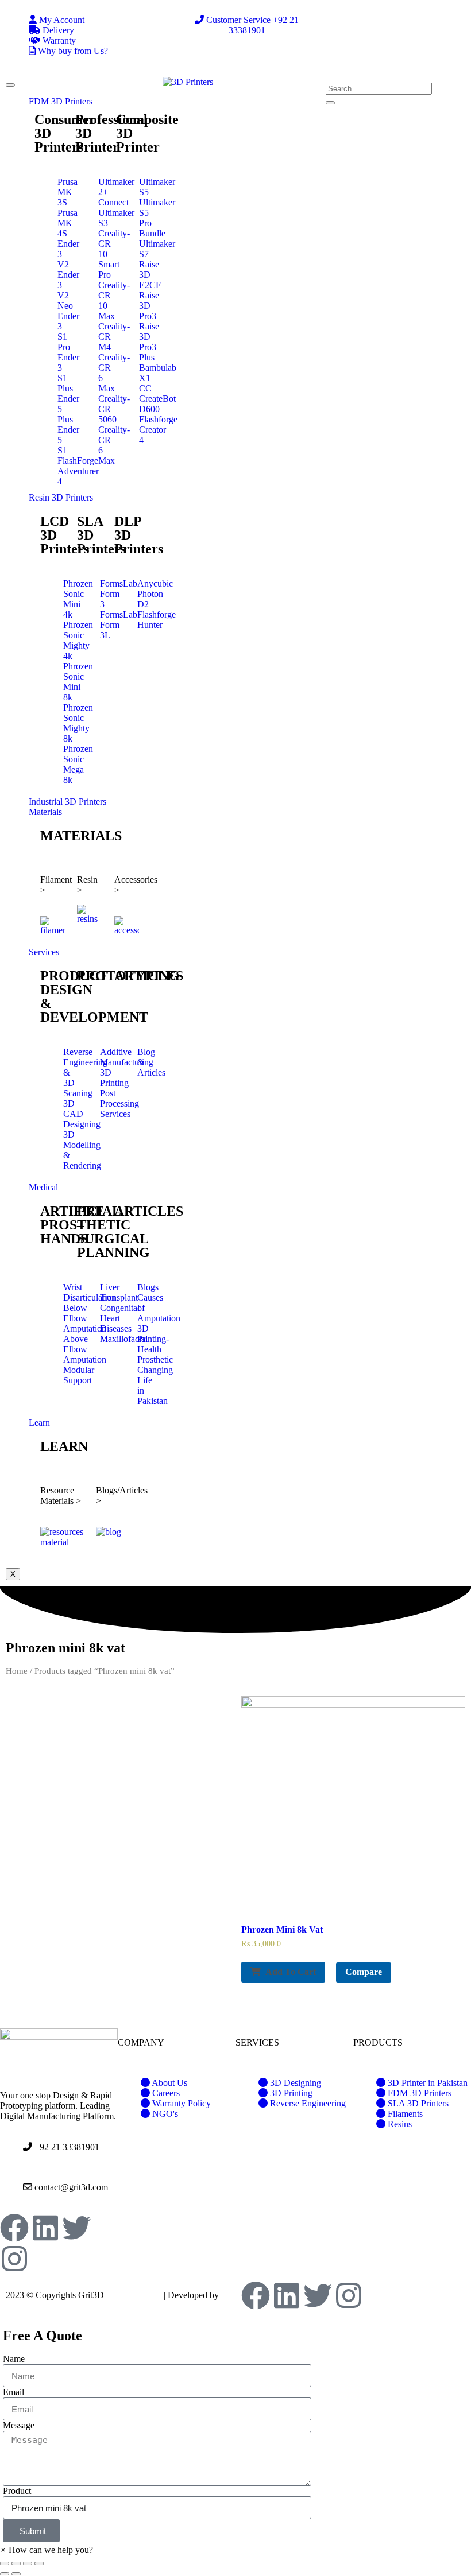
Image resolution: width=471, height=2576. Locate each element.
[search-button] (330, 103)
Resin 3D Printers (61, 497)
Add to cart (291, 1972)
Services (44, 952)
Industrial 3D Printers (67, 802)
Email (13, 2392)
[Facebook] (14, 2228)
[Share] (16, 2563)
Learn (39, 1423)
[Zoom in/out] (39, 2563)
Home (17, 1671)
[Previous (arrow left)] (5, 2574)
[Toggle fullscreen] (28, 2563)
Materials (45, 812)
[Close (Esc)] (5, 2563)
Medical (43, 1187)
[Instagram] (14, 2259)
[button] (47, 2550)
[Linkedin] (45, 2228)
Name (14, 2359)
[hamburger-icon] (10, 85)
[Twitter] (76, 2228)
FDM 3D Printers (61, 101)
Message (19, 2425)
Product (17, 2491)
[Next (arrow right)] (16, 2574)
